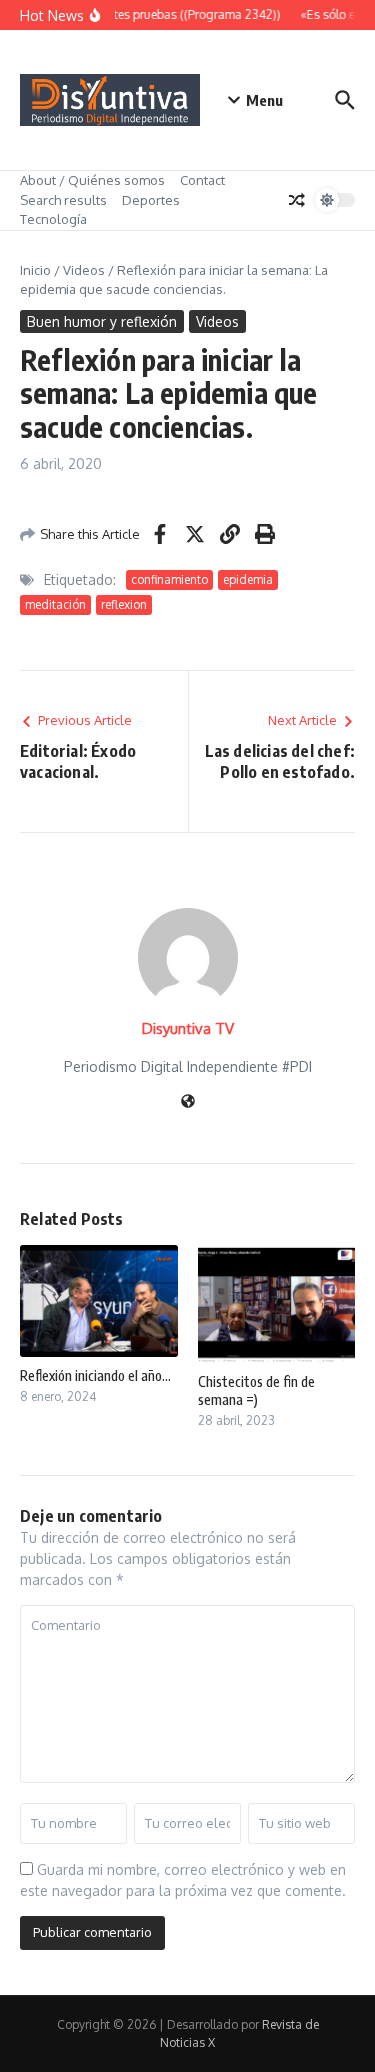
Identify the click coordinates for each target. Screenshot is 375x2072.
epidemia (248, 579)
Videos (84, 270)
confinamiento (169, 579)
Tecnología (53, 219)
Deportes (151, 200)
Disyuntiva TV (188, 1028)
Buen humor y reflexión (102, 321)
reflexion (124, 604)
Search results (63, 200)
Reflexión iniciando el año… (95, 1375)
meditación (55, 604)
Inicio (35, 270)
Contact (202, 180)
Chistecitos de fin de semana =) (256, 1390)
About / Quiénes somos (92, 180)
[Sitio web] (188, 1102)
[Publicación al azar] (297, 200)
